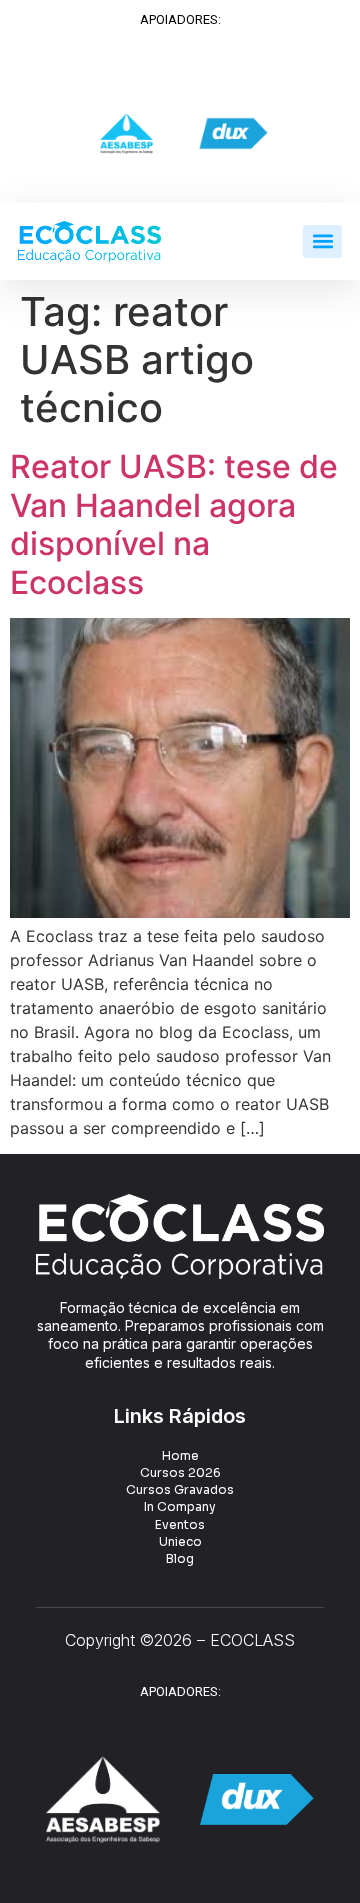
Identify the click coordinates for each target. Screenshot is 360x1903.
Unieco (180, 1541)
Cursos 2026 (180, 1472)
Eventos (180, 1524)
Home (180, 1455)
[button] (322, 241)
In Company (180, 1506)
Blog (180, 1558)
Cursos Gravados (180, 1489)
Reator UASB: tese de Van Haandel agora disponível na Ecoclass (174, 524)
